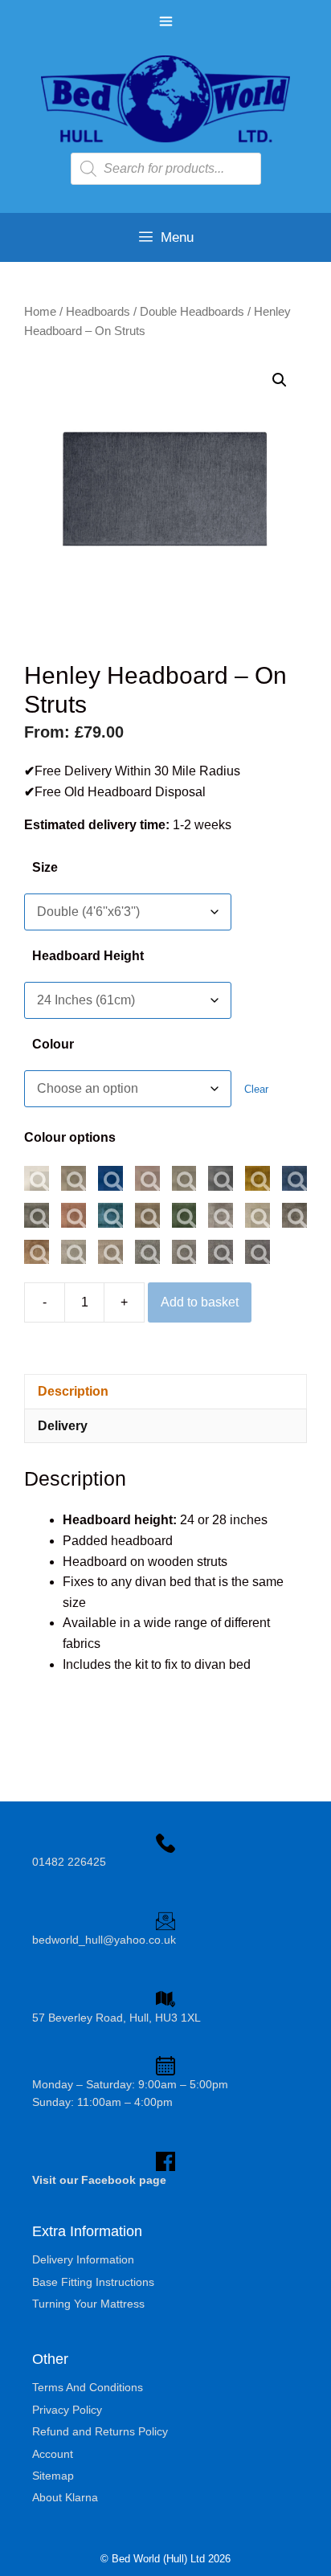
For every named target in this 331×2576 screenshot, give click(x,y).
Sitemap (53, 2476)
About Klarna (65, 2497)
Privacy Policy (67, 2410)
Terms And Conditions (88, 2387)
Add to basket (200, 1302)
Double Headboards (192, 312)
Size (45, 867)
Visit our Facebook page (99, 2180)
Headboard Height (88, 956)
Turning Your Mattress (88, 2304)
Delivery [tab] (63, 1426)
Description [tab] (73, 1391)
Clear (256, 1089)
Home (40, 312)
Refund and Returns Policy (100, 2431)
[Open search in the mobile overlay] (166, 169)
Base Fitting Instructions (93, 2282)
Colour (53, 1044)
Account (53, 2454)
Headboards (98, 312)
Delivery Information (83, 2259)
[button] (280, 380)
